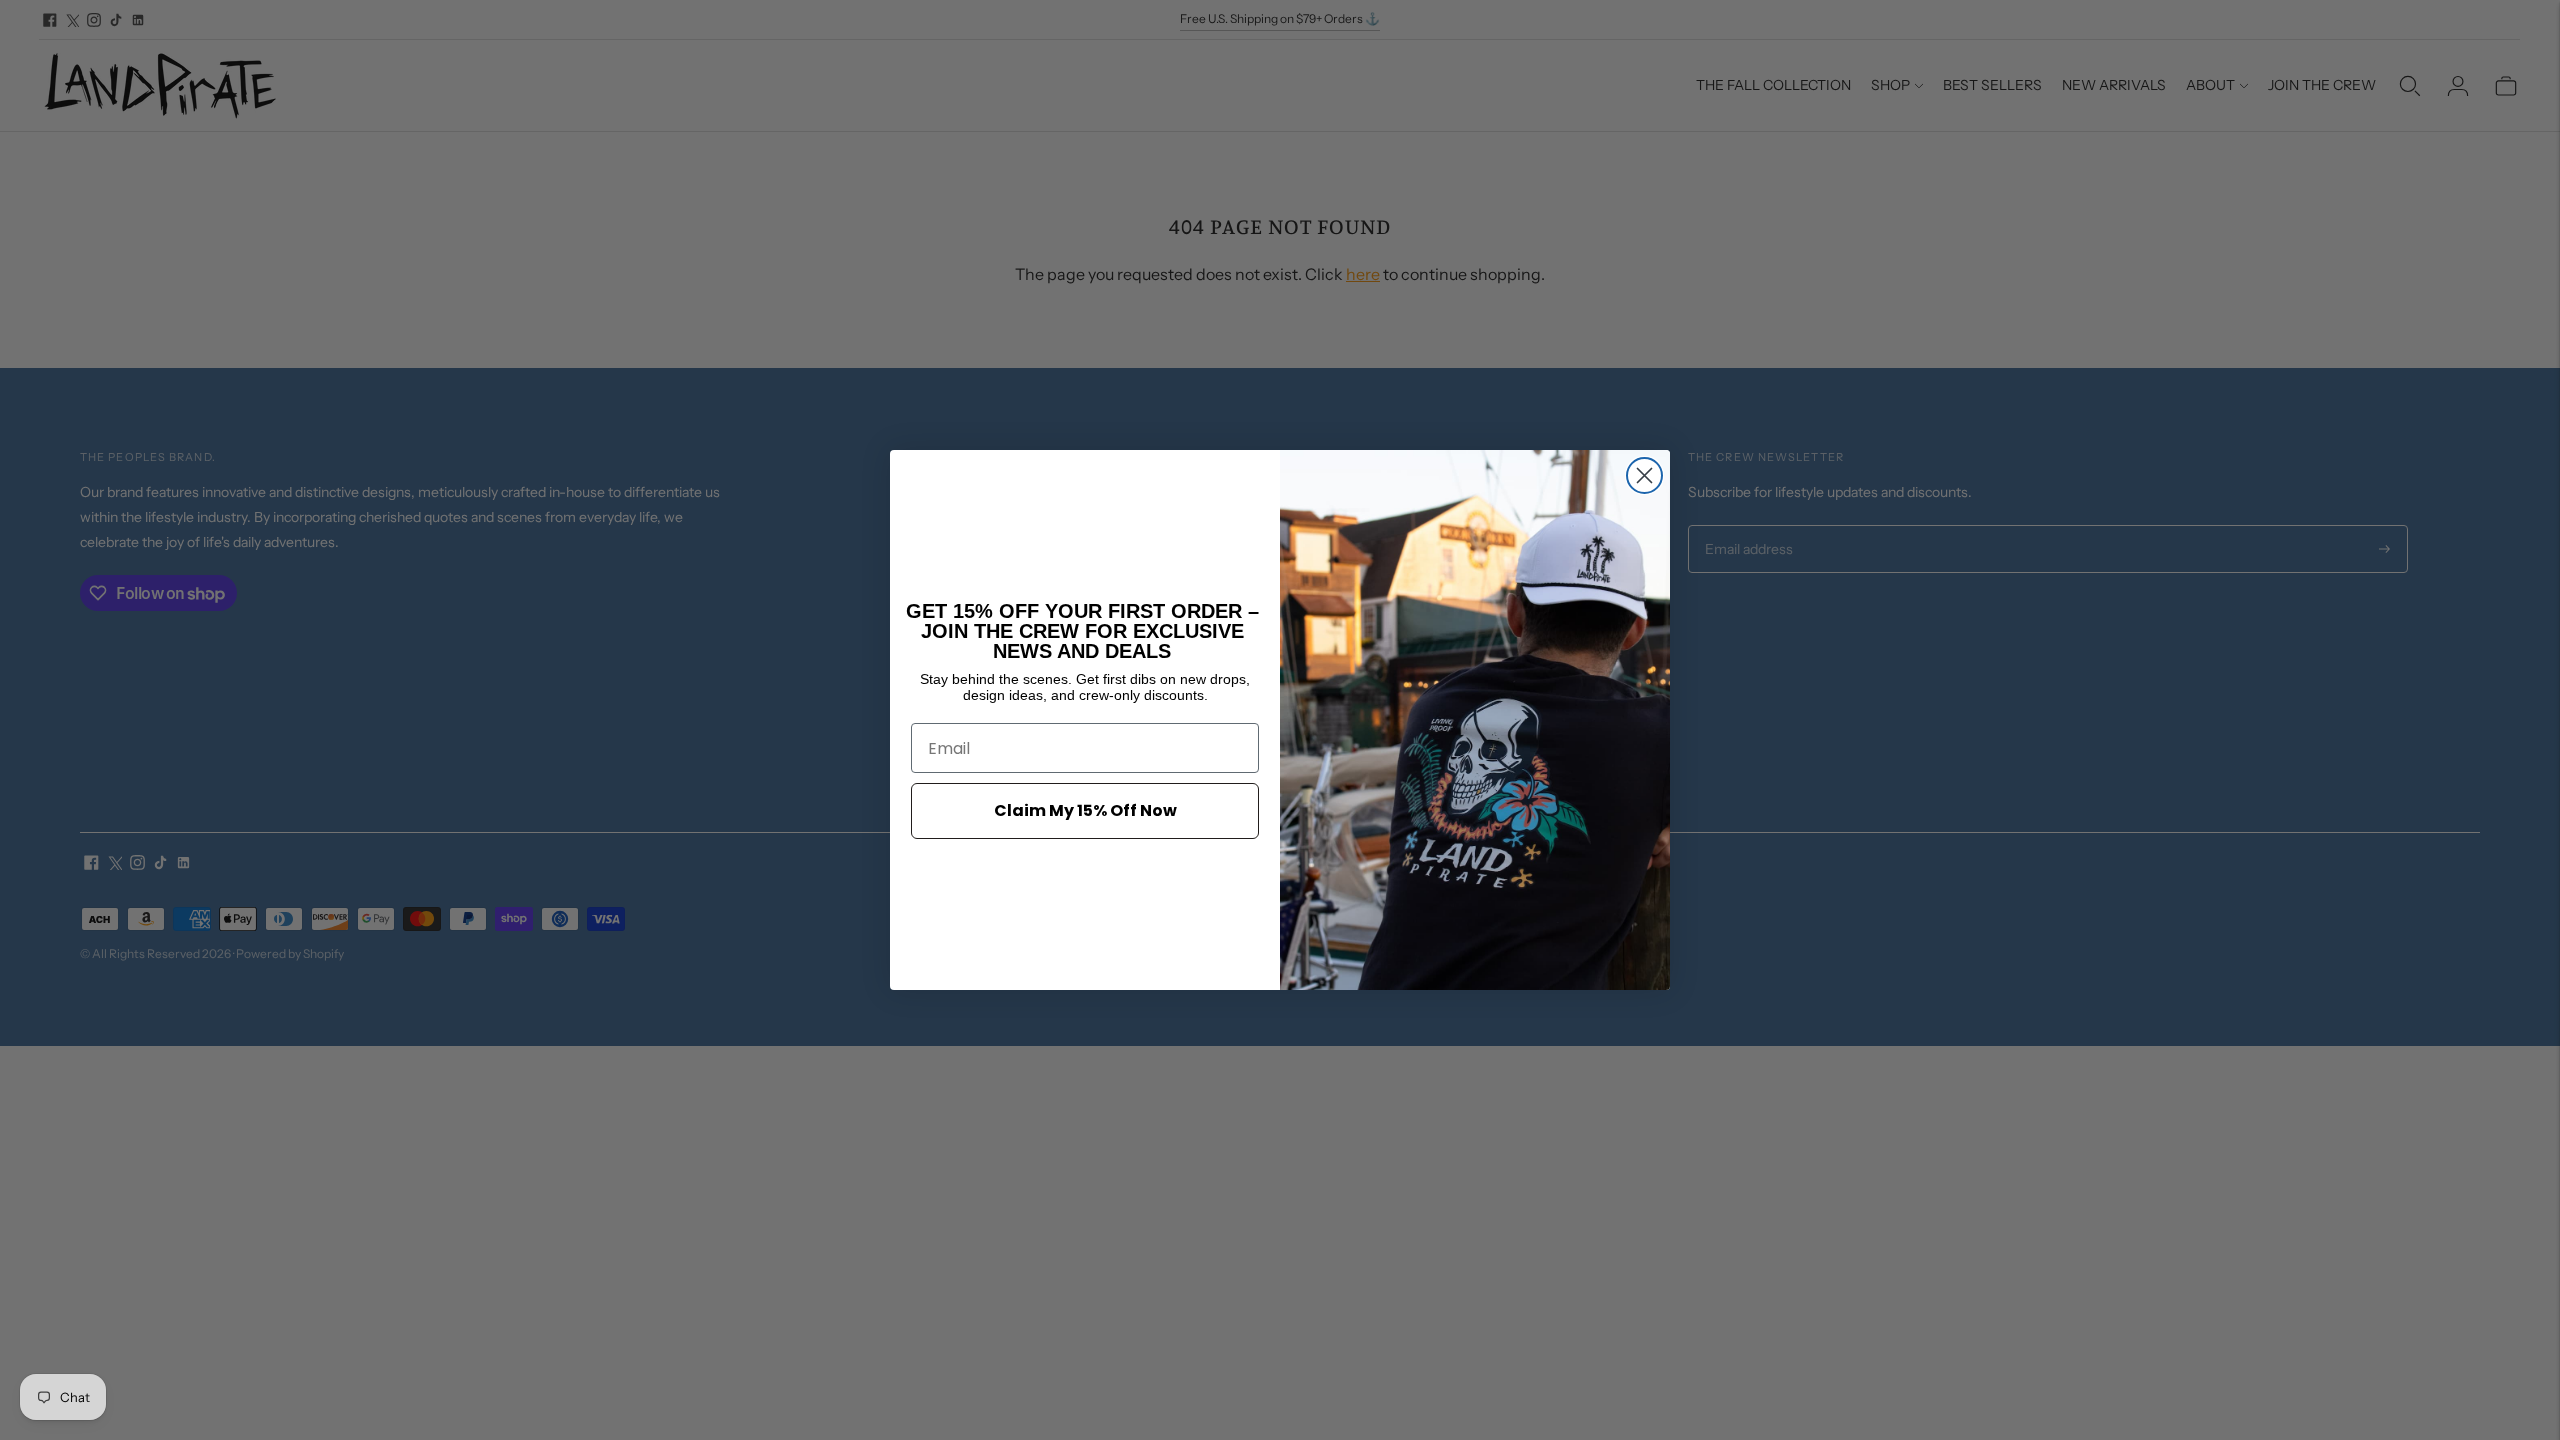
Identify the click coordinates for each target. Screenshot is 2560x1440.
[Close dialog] (1644, 475)
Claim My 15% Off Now (1085, 810)
